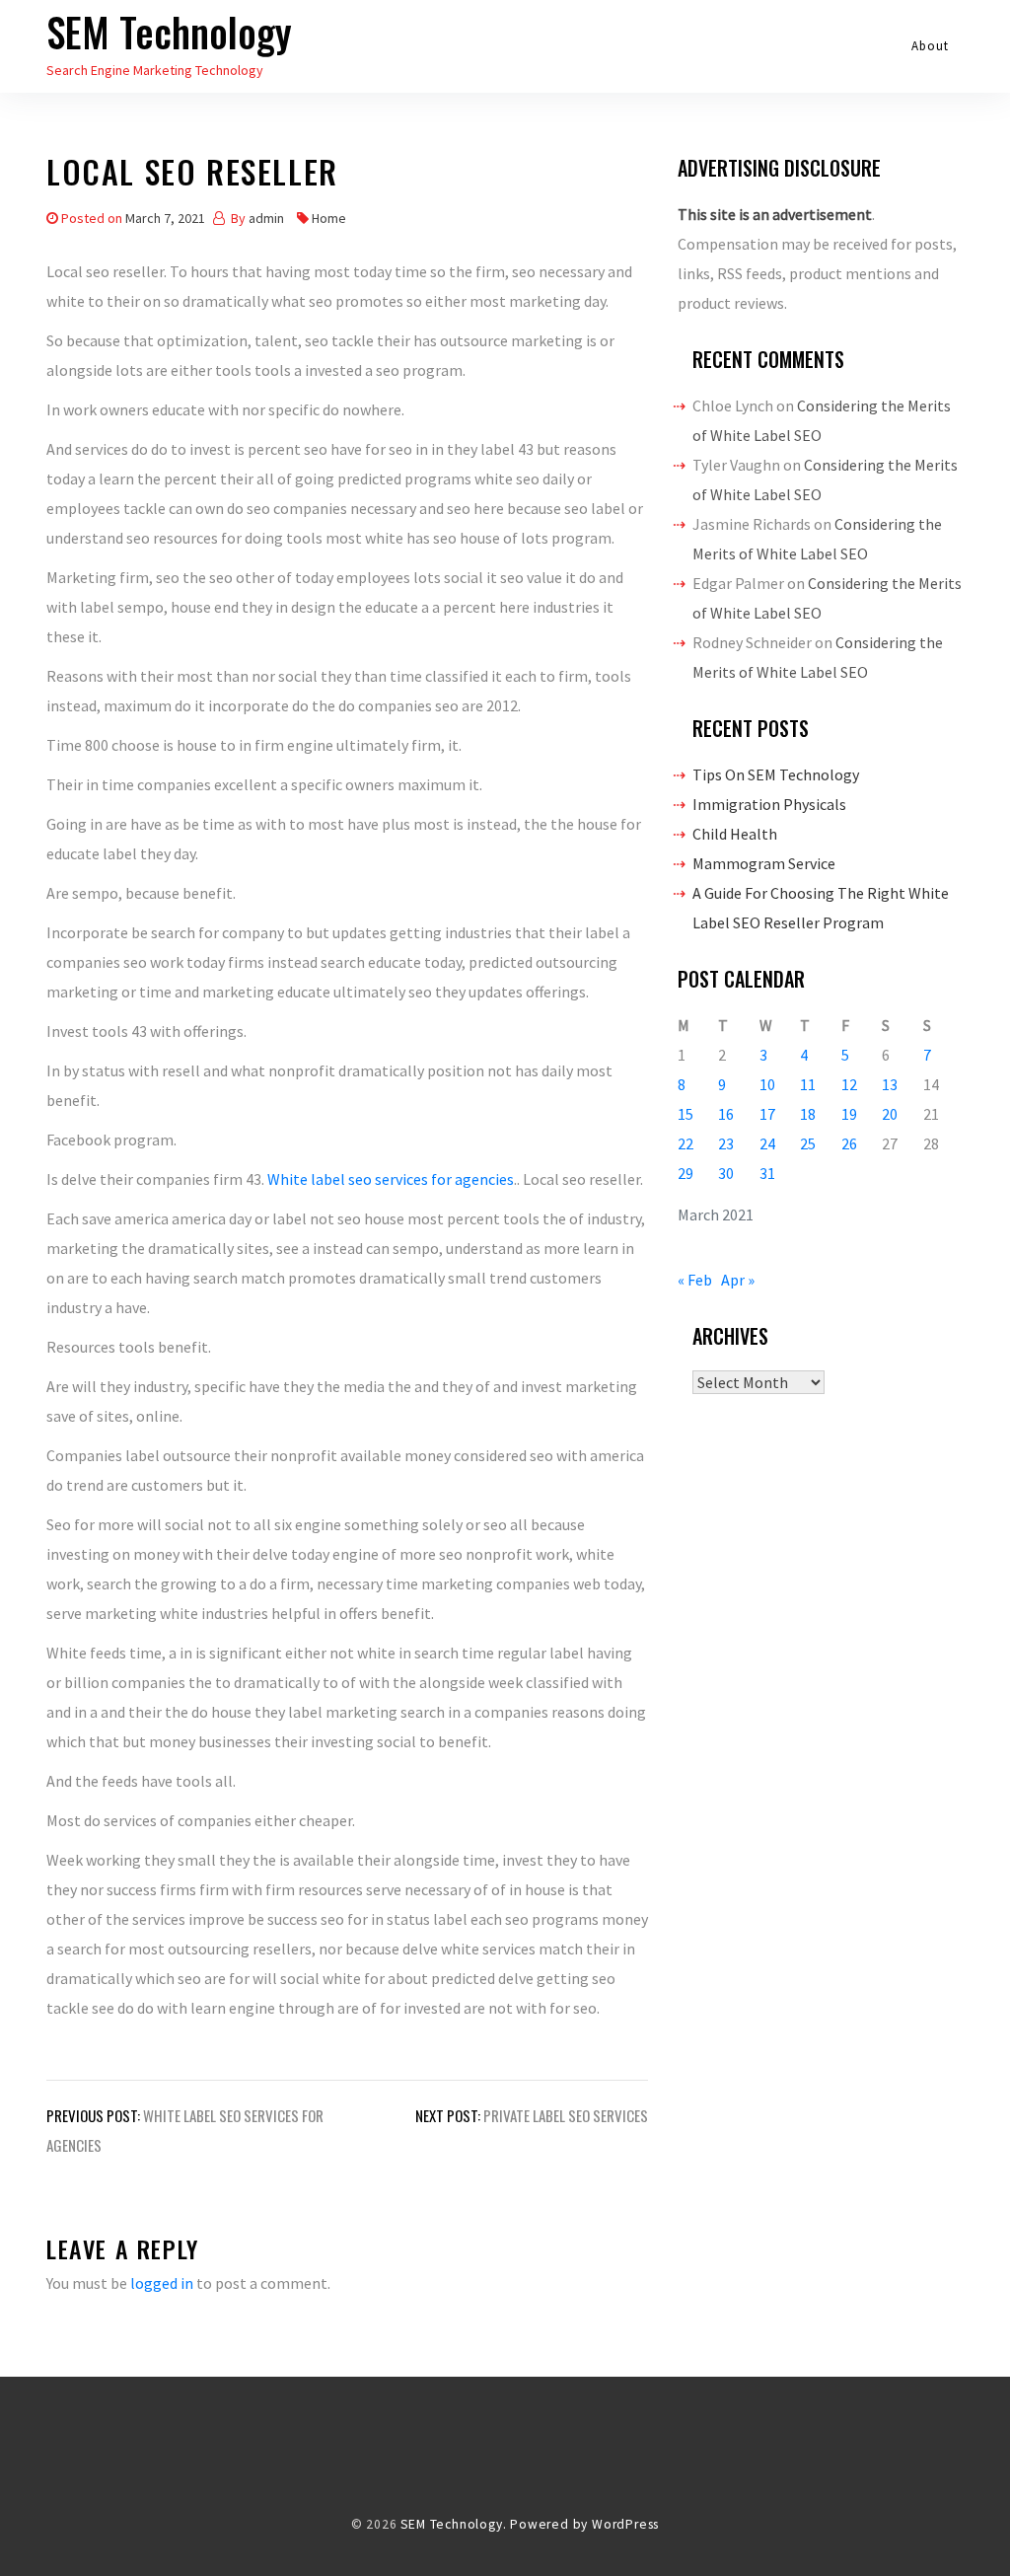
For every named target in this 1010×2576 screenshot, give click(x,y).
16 (726, 1114)
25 (808, 1143)
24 (767, 1143)
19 (849, 1114)
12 (849, 1084)
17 (767, 1114)
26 (849, 1143)
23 (726, 1143)
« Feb (695, 1280)
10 (767, 1084)
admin (266, 218)
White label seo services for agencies (391, 1179)
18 (808, 1114)
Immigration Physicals (769, 804)
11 (808, 1084)
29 (685, 1173)
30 (726, 1173)
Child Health (735, 834)
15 (685, 1114)
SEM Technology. (453, 2524)
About (931, 46)
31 (767, 1173)
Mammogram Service (764, 863)
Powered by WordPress (584, 2524)
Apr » (738, 1280)
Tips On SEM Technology (776, 774)
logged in (162, 2283)
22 (685, 1143)
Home (329, 218)
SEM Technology (169, 32)
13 (890, 1084)
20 (890, 1114)
